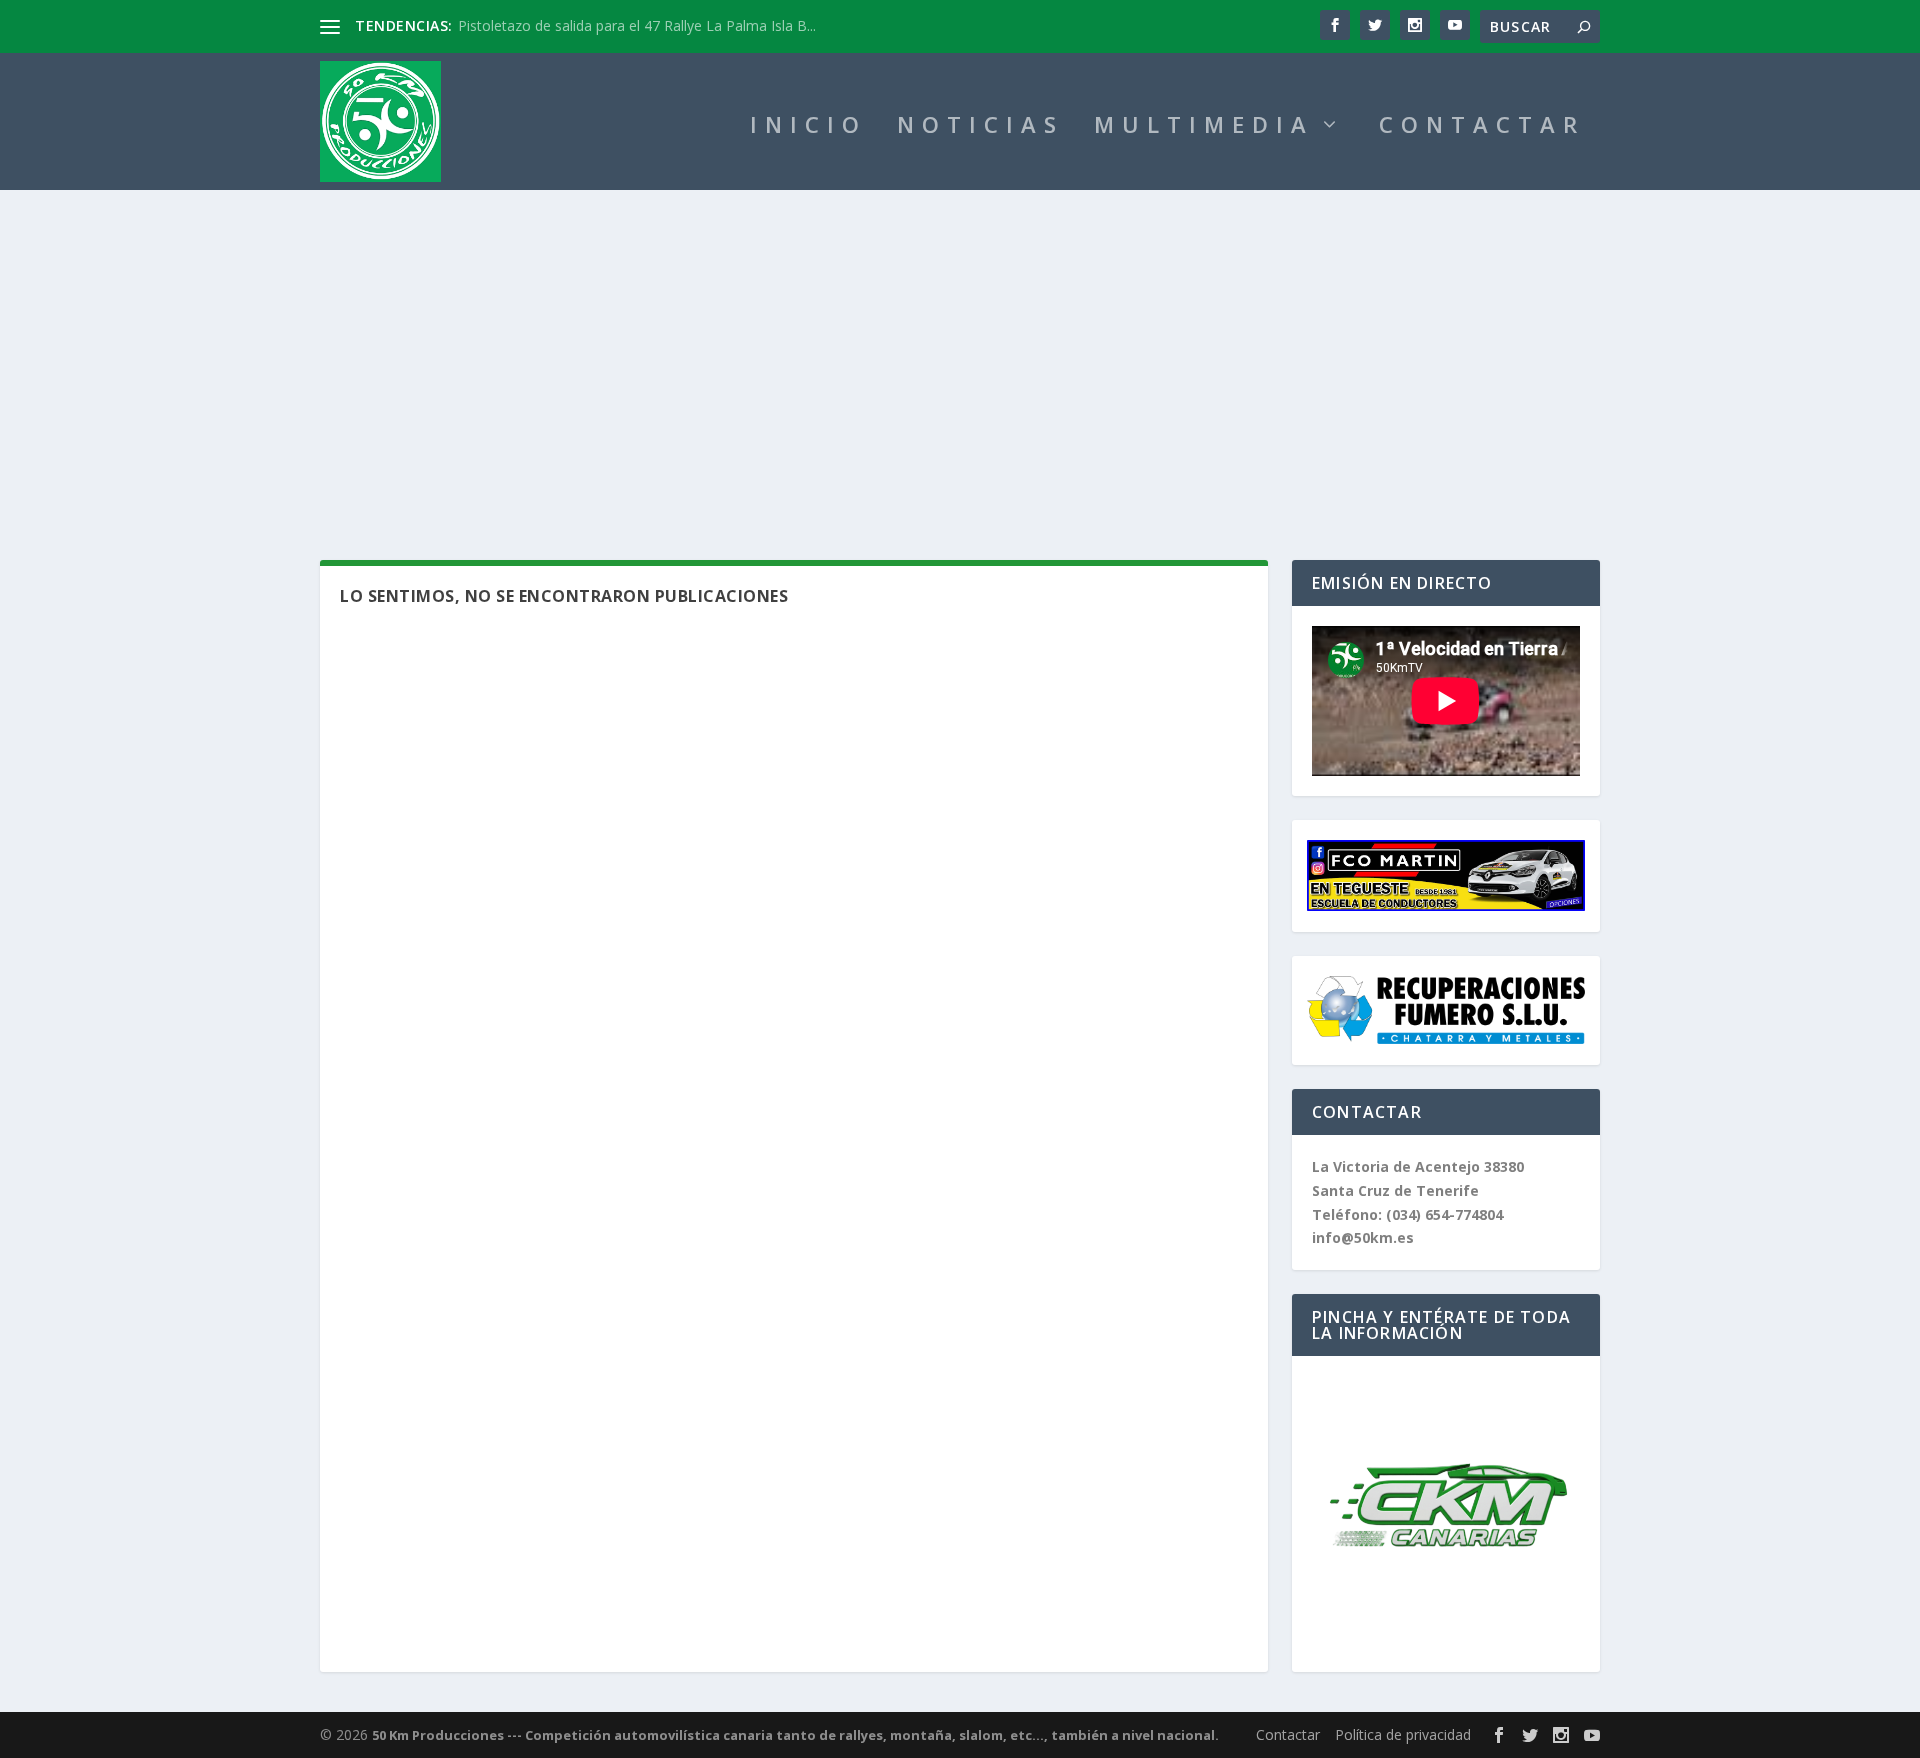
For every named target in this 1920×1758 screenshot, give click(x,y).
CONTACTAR (1482, 127)
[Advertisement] (960, 340)
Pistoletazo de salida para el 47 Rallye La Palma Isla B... (637, 25)
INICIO (808, 127)
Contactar (1288, 1734)
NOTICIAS (980, 127)
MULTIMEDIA (1204, 127)
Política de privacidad (1403, 1734)
